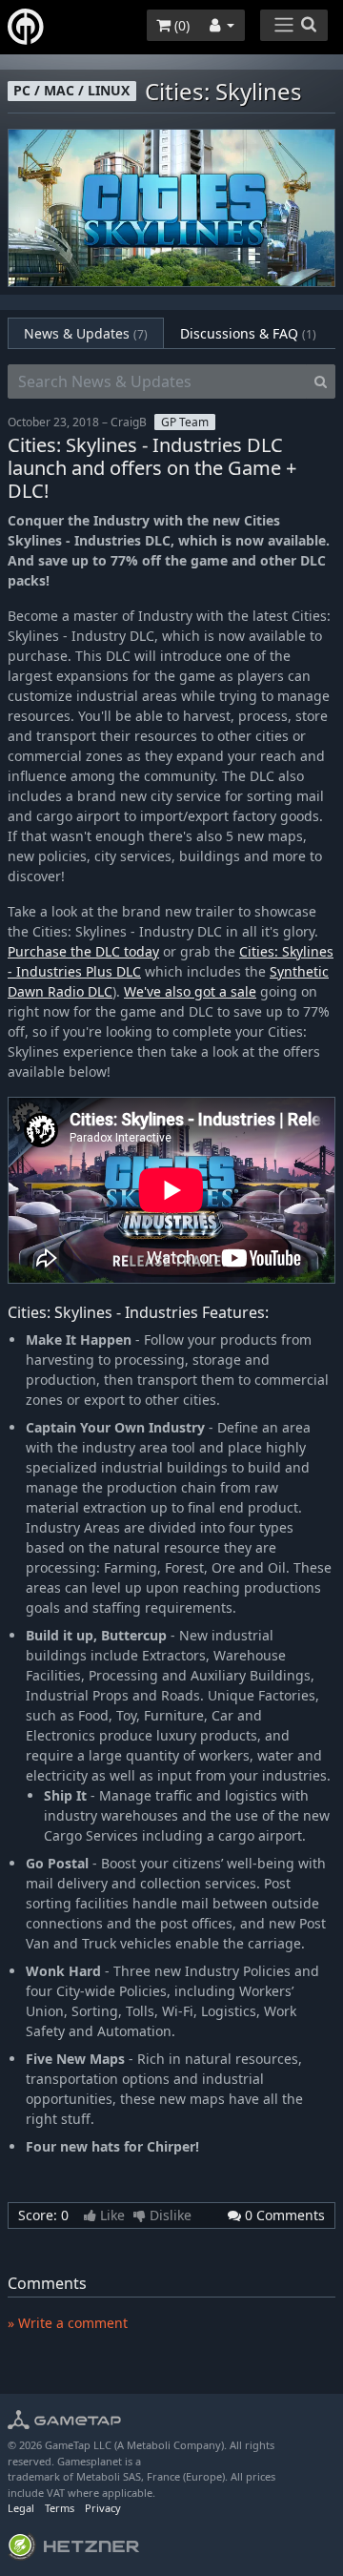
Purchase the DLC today (83, 951)
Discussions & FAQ (248, 333)
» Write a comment (68, 2323)
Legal (21, 2508)
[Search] (321, 381)
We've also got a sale (190, 991)
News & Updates (86, 333)
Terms (60, 2508)
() (180, 25)
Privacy (103, 2508)
